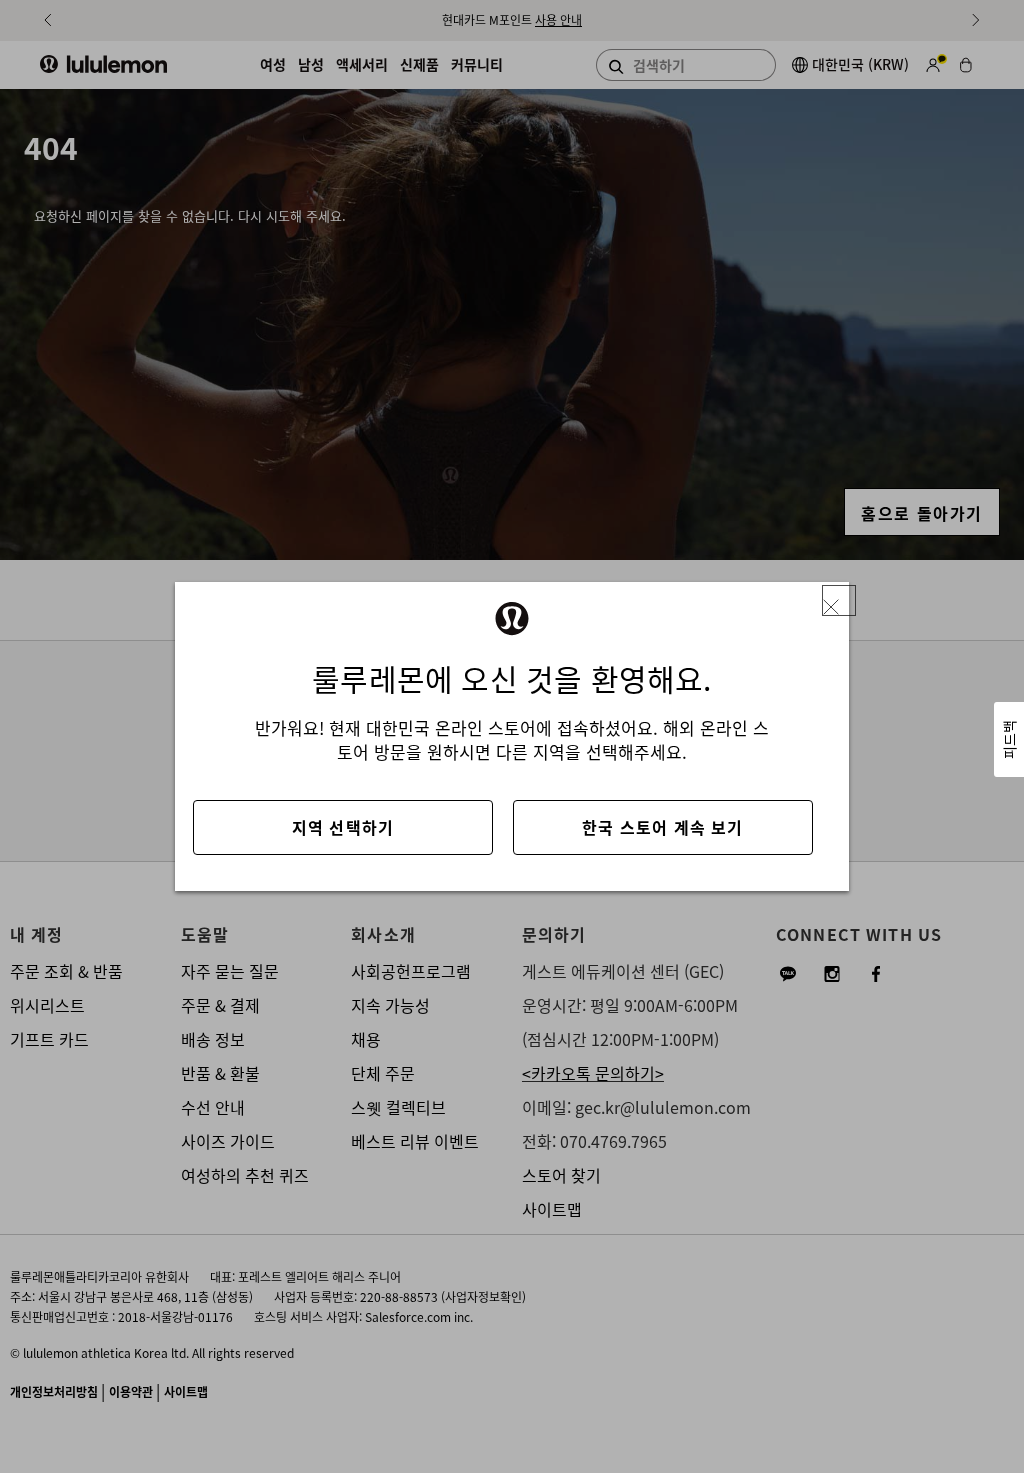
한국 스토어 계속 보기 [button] (662, 827)
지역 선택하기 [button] (343, 827)
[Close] (839, 600)
